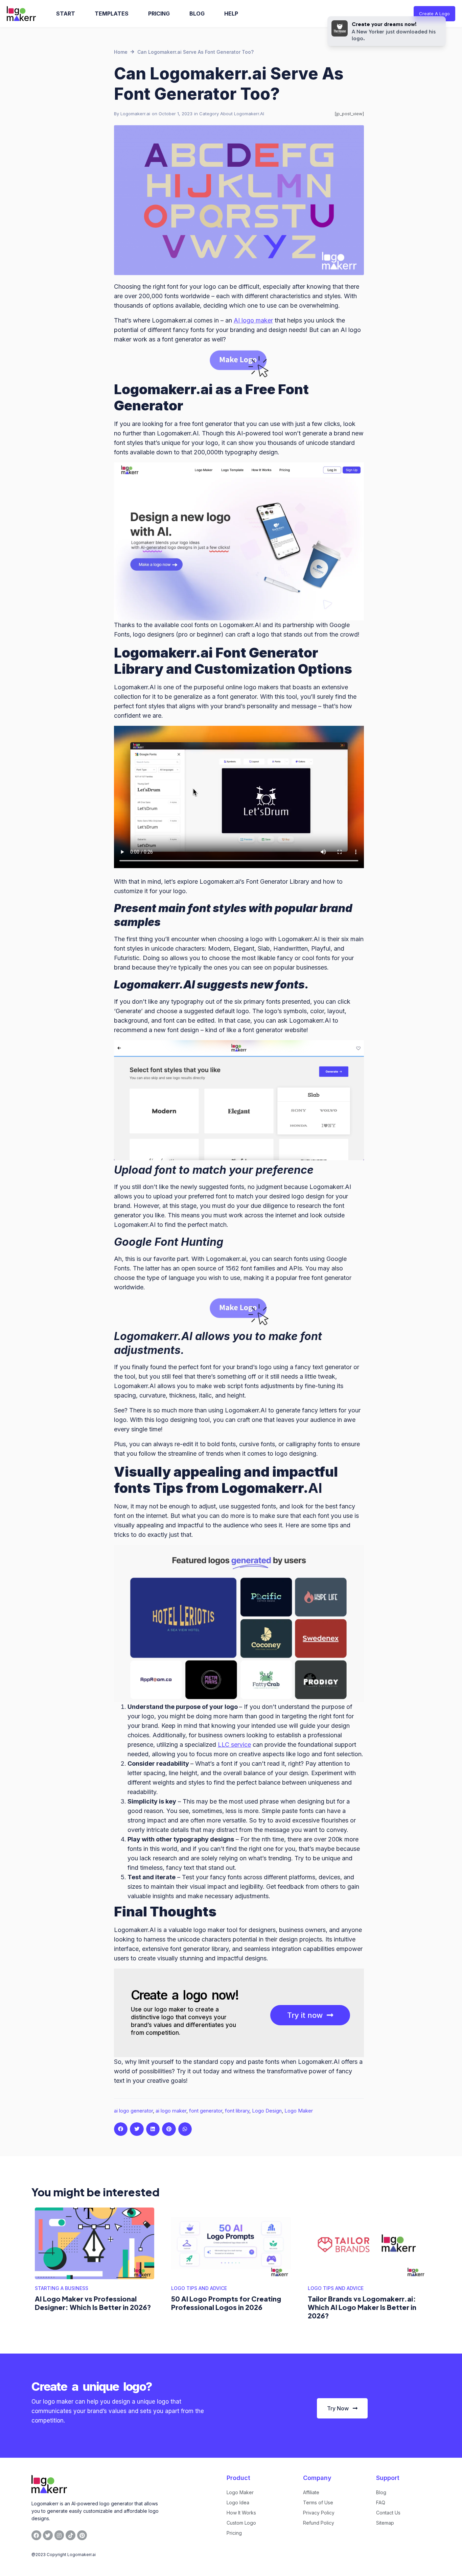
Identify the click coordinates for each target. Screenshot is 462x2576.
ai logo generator (133, 2111)
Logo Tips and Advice (199, 2288)
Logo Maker (299, 2111)
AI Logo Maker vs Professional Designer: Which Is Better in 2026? (93, 2303)
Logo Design (267, 2111)
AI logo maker (253, 320)
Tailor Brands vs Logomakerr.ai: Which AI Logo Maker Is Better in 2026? (362, 2307)
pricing (159, 14)
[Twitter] (48, 2535)
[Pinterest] (82, 2535)
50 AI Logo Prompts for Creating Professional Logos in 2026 (226, 2303)
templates (112, 14)
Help (231, 14)
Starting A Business (62, 2288)
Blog (197, 14)
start (66, 14)
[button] (121, 2129)
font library (237, 2111)
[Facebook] (36, 2535)
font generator (206, 2111)
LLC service (234, 1745)
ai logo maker (171, 2111)
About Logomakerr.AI (242, 114)
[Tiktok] (71, 2535)
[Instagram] (59, 2535)
